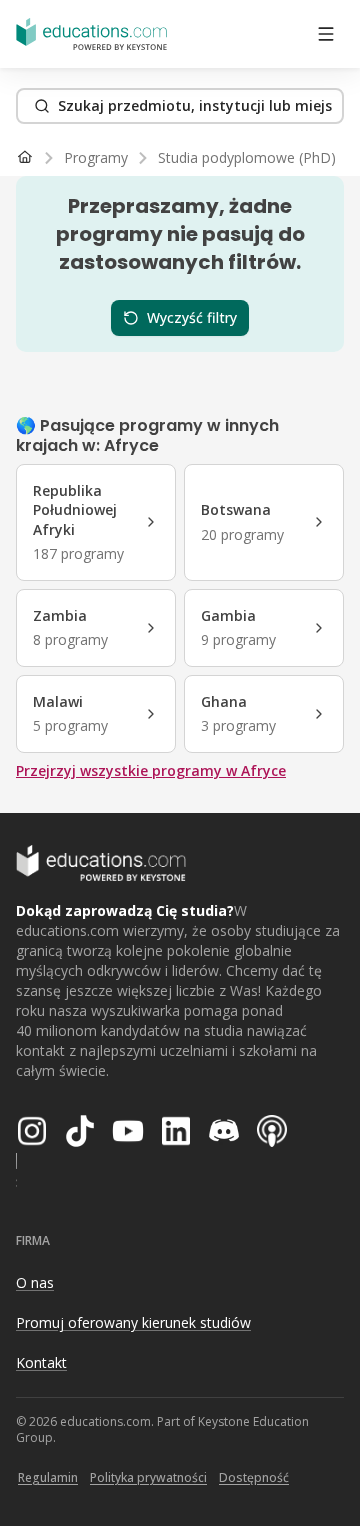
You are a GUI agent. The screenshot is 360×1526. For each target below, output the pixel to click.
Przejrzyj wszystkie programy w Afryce (151, 770)
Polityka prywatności (148, 1477)
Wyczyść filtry (192, 317)
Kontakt (41, 1362)
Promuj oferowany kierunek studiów (133, 1322)
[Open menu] (326, 34)
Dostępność (254, 1477)
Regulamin (48, 1477)
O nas (35, 1282)
